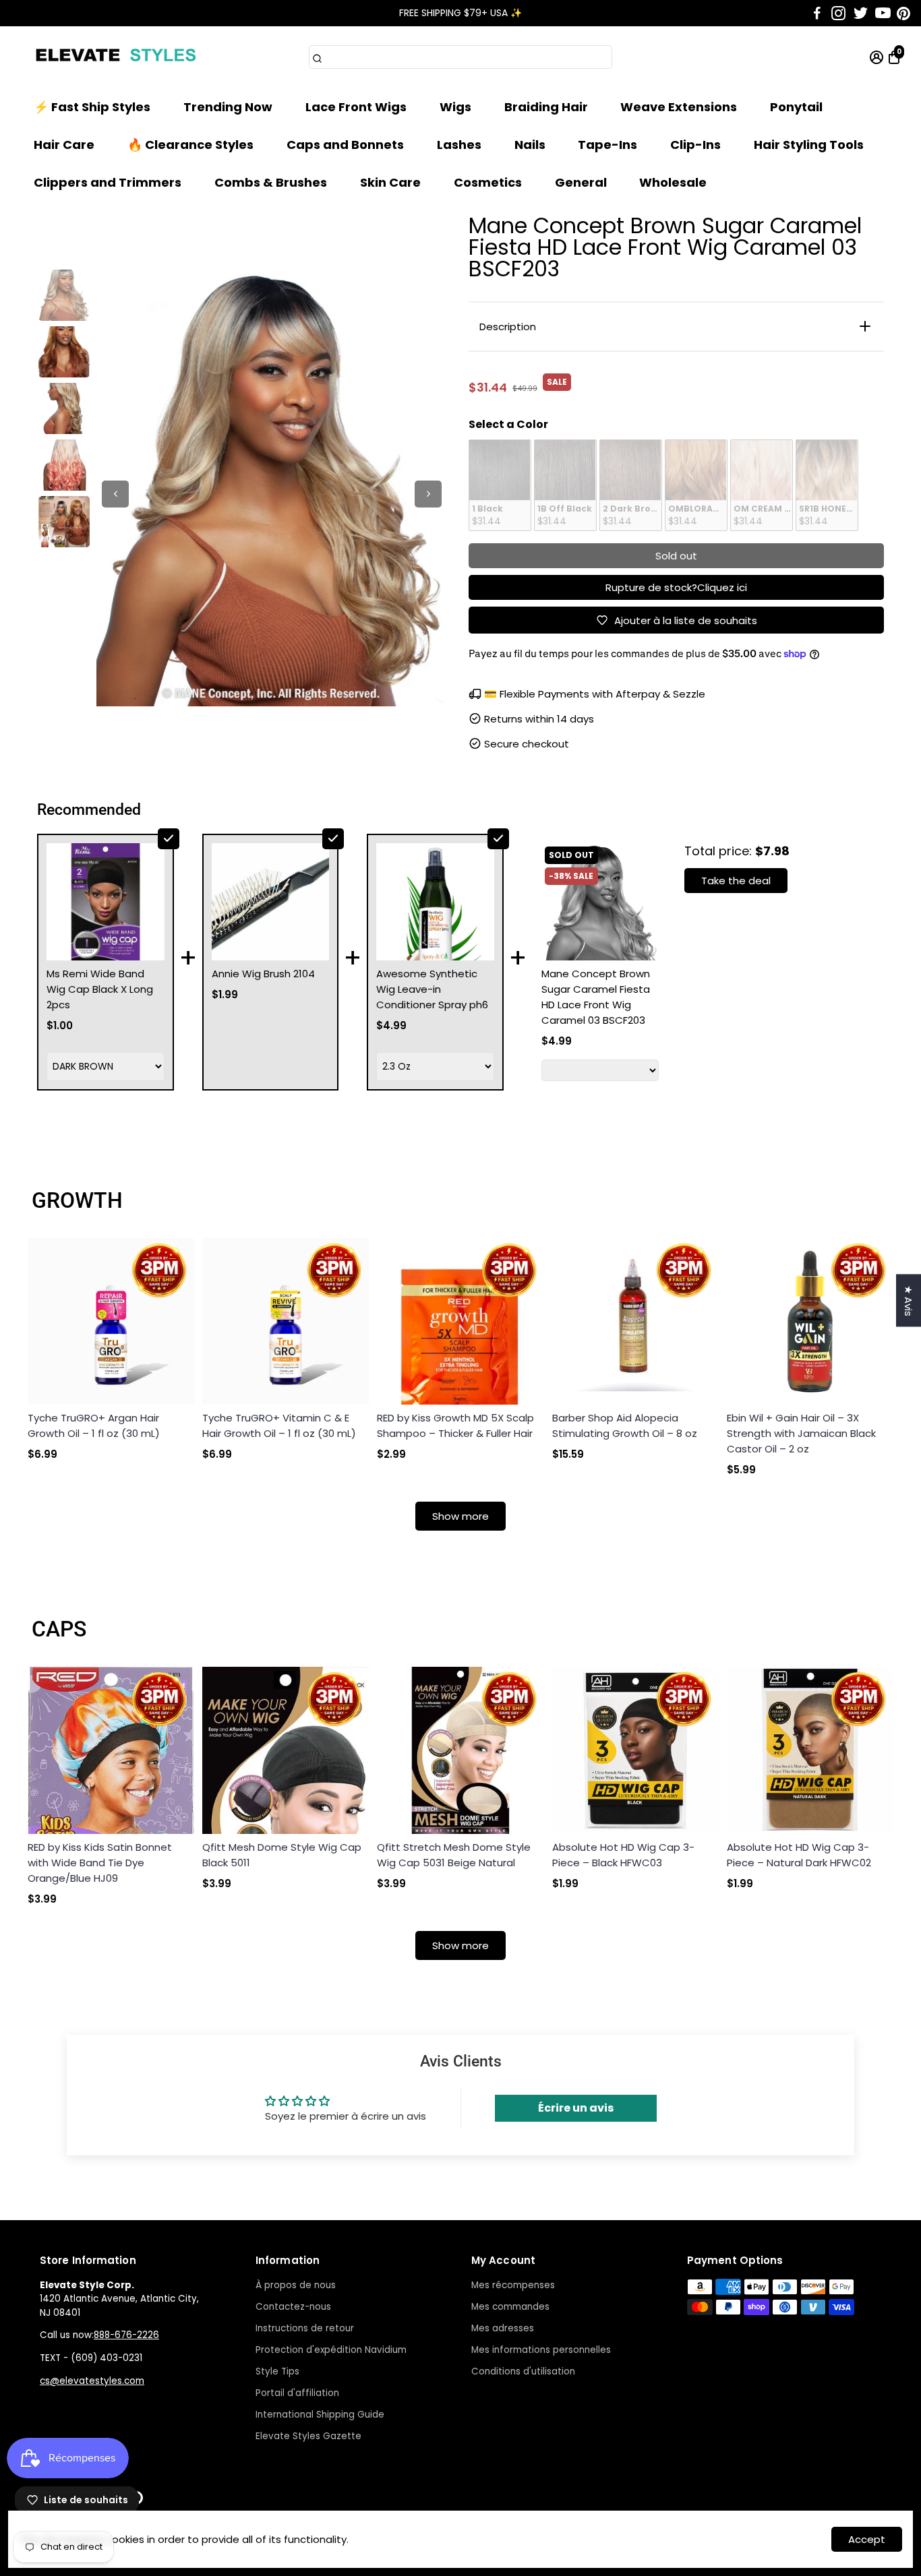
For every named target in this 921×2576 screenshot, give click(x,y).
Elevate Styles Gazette (308, 2436)
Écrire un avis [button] (576, 2108)
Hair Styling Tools (809, 145)
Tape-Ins (607, 145)
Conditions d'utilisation (523, 2371)
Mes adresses (503, 2328)
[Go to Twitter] (861, 13)
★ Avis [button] (909, 1301)
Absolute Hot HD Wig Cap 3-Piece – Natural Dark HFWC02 (799, 1855)
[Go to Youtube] (883, 13)
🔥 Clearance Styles (190, 145)
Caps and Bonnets (345, 145)
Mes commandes (510, 2307)
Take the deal (736, 881)
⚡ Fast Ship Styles (92, 107)
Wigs (455, 107)
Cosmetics (488, 182)
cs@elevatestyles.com (92, 2381)
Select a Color (508, 424)
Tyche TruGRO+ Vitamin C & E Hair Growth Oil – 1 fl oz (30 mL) (279, 1425)
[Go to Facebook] (817, 13)
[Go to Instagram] (838, 13)
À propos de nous (296, 2285)
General (581, 182)
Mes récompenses (513, 2285)
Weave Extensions (679, 107)
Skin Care (390, 182)
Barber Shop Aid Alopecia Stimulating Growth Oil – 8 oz (625, 1425)
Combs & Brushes (271, 182)
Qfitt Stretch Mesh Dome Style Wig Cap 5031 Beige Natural (454, 1855)
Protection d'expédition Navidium (331, 2350)
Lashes (459, 145)
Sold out (676, 556)
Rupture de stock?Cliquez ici (676, 587)
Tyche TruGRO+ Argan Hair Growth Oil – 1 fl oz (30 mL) (94, 1425)
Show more (460, 1516)
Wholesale (673, 182)
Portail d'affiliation (297, 2393)
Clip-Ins (695, 145)
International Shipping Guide (320, 2415)
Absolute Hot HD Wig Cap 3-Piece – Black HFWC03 (623, 1855)
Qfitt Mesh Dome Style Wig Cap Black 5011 (282, 1855)
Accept (867, 2539)
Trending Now (228, 107)
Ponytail (796, 107)
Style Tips (277, 2371)
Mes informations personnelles (541, 2350)
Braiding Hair (546, 107)
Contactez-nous (293, 2307)
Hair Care (64, 145)
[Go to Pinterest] (903, 13)
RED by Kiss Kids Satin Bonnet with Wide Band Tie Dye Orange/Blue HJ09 (100, 1863)
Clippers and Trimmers (108, 182)
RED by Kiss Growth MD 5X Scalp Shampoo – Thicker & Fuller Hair (455, 1425)
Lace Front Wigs (356, 107)
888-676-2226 (126, 2335)
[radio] (500, 485)
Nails (530, 145)
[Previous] (115, 494)
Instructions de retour (305, 2328)
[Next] (428, 494)
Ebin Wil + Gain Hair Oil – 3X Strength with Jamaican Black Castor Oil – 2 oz (801, 1433)
